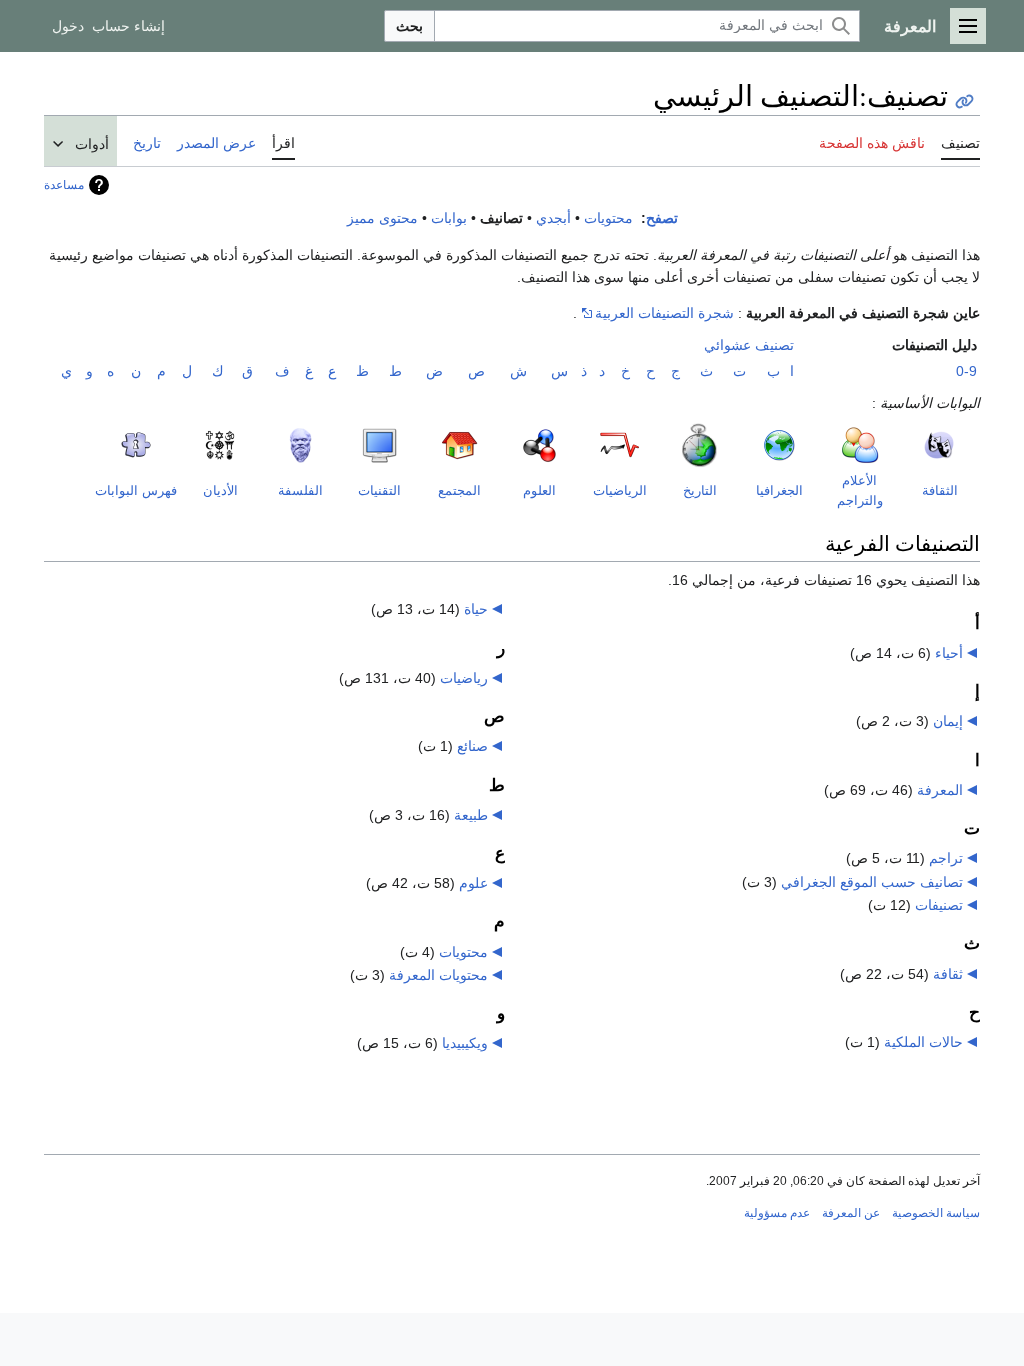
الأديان (220, 490)
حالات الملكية (923, 1042)
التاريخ (700, 490)
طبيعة (471, 815)
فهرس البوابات (136, 490)
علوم (473, 883)
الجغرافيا (779, 490)
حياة (476, 609)
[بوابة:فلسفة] (271, 445)
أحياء (949, 653)
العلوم (539, 490)
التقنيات (379, 490)
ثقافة (948, 974)
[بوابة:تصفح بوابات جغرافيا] (750, 445)
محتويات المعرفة (438, 975)
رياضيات (464, 678)
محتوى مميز (382, 218)
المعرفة (940, 790)
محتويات (608, 218)
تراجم (946, 858)
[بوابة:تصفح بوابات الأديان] (202, 444)
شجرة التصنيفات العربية (664, 313)
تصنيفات (939, 905)
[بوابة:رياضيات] (583, 449)
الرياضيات (620, 490)
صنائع (472, 746)
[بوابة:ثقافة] (910, 447)
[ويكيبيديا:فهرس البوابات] (122, 444)
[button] (968, 26)
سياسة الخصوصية (936, 1213)
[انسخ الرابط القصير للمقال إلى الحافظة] (964, 101)
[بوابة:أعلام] (821, 445)
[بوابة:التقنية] (350, 445)
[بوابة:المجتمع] (421, 454)
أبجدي (553, 218)
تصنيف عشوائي (749, 345)
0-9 (966, 371)
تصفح (662, 218)
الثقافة (940, 490)
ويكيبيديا (465, 1043)
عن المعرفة (851, 1213)
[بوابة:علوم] (510, 445)
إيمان (948, 721)
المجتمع (459, 490)
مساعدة (64, 185)
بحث (409, 26)
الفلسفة (300, 490)
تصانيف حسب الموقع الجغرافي (872, 882)
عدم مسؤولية (777, 1213)
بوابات (449, 218)
